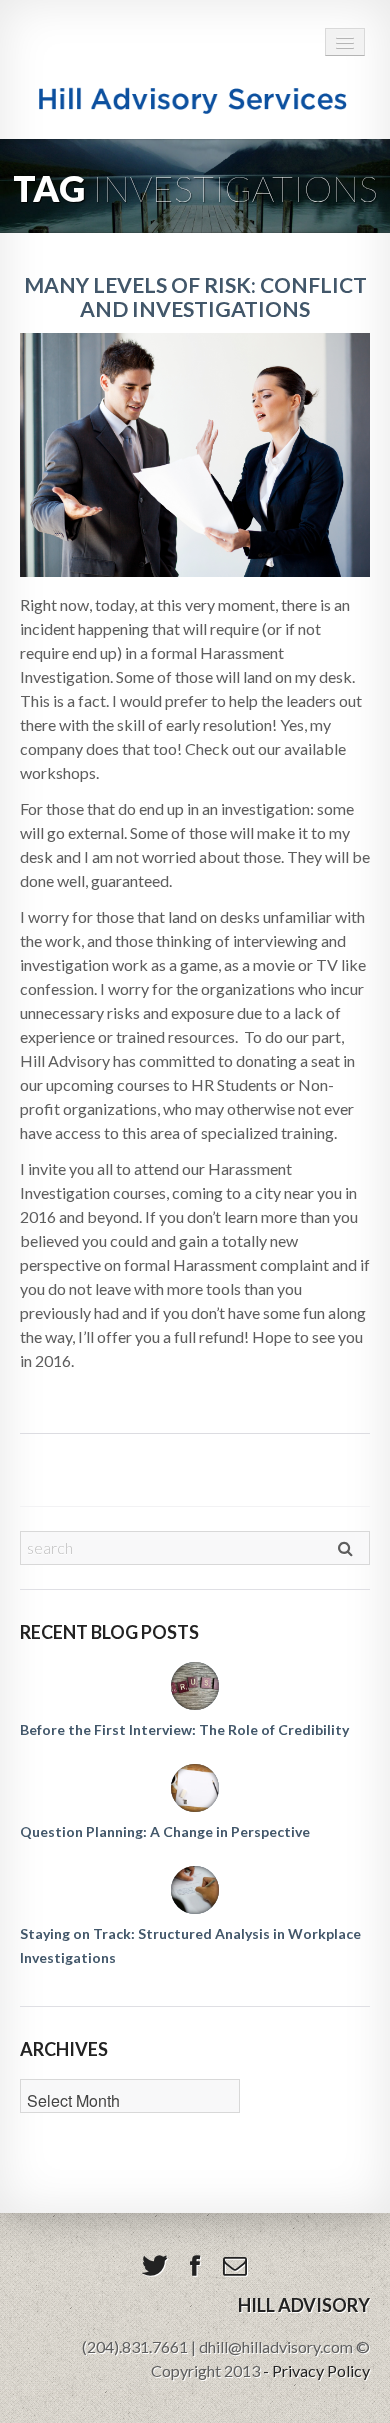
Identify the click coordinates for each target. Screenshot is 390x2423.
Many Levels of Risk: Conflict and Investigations (195, 296)
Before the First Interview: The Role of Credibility (184, 1729)
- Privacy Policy (316, 2370)
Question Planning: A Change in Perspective (165, 1831)
